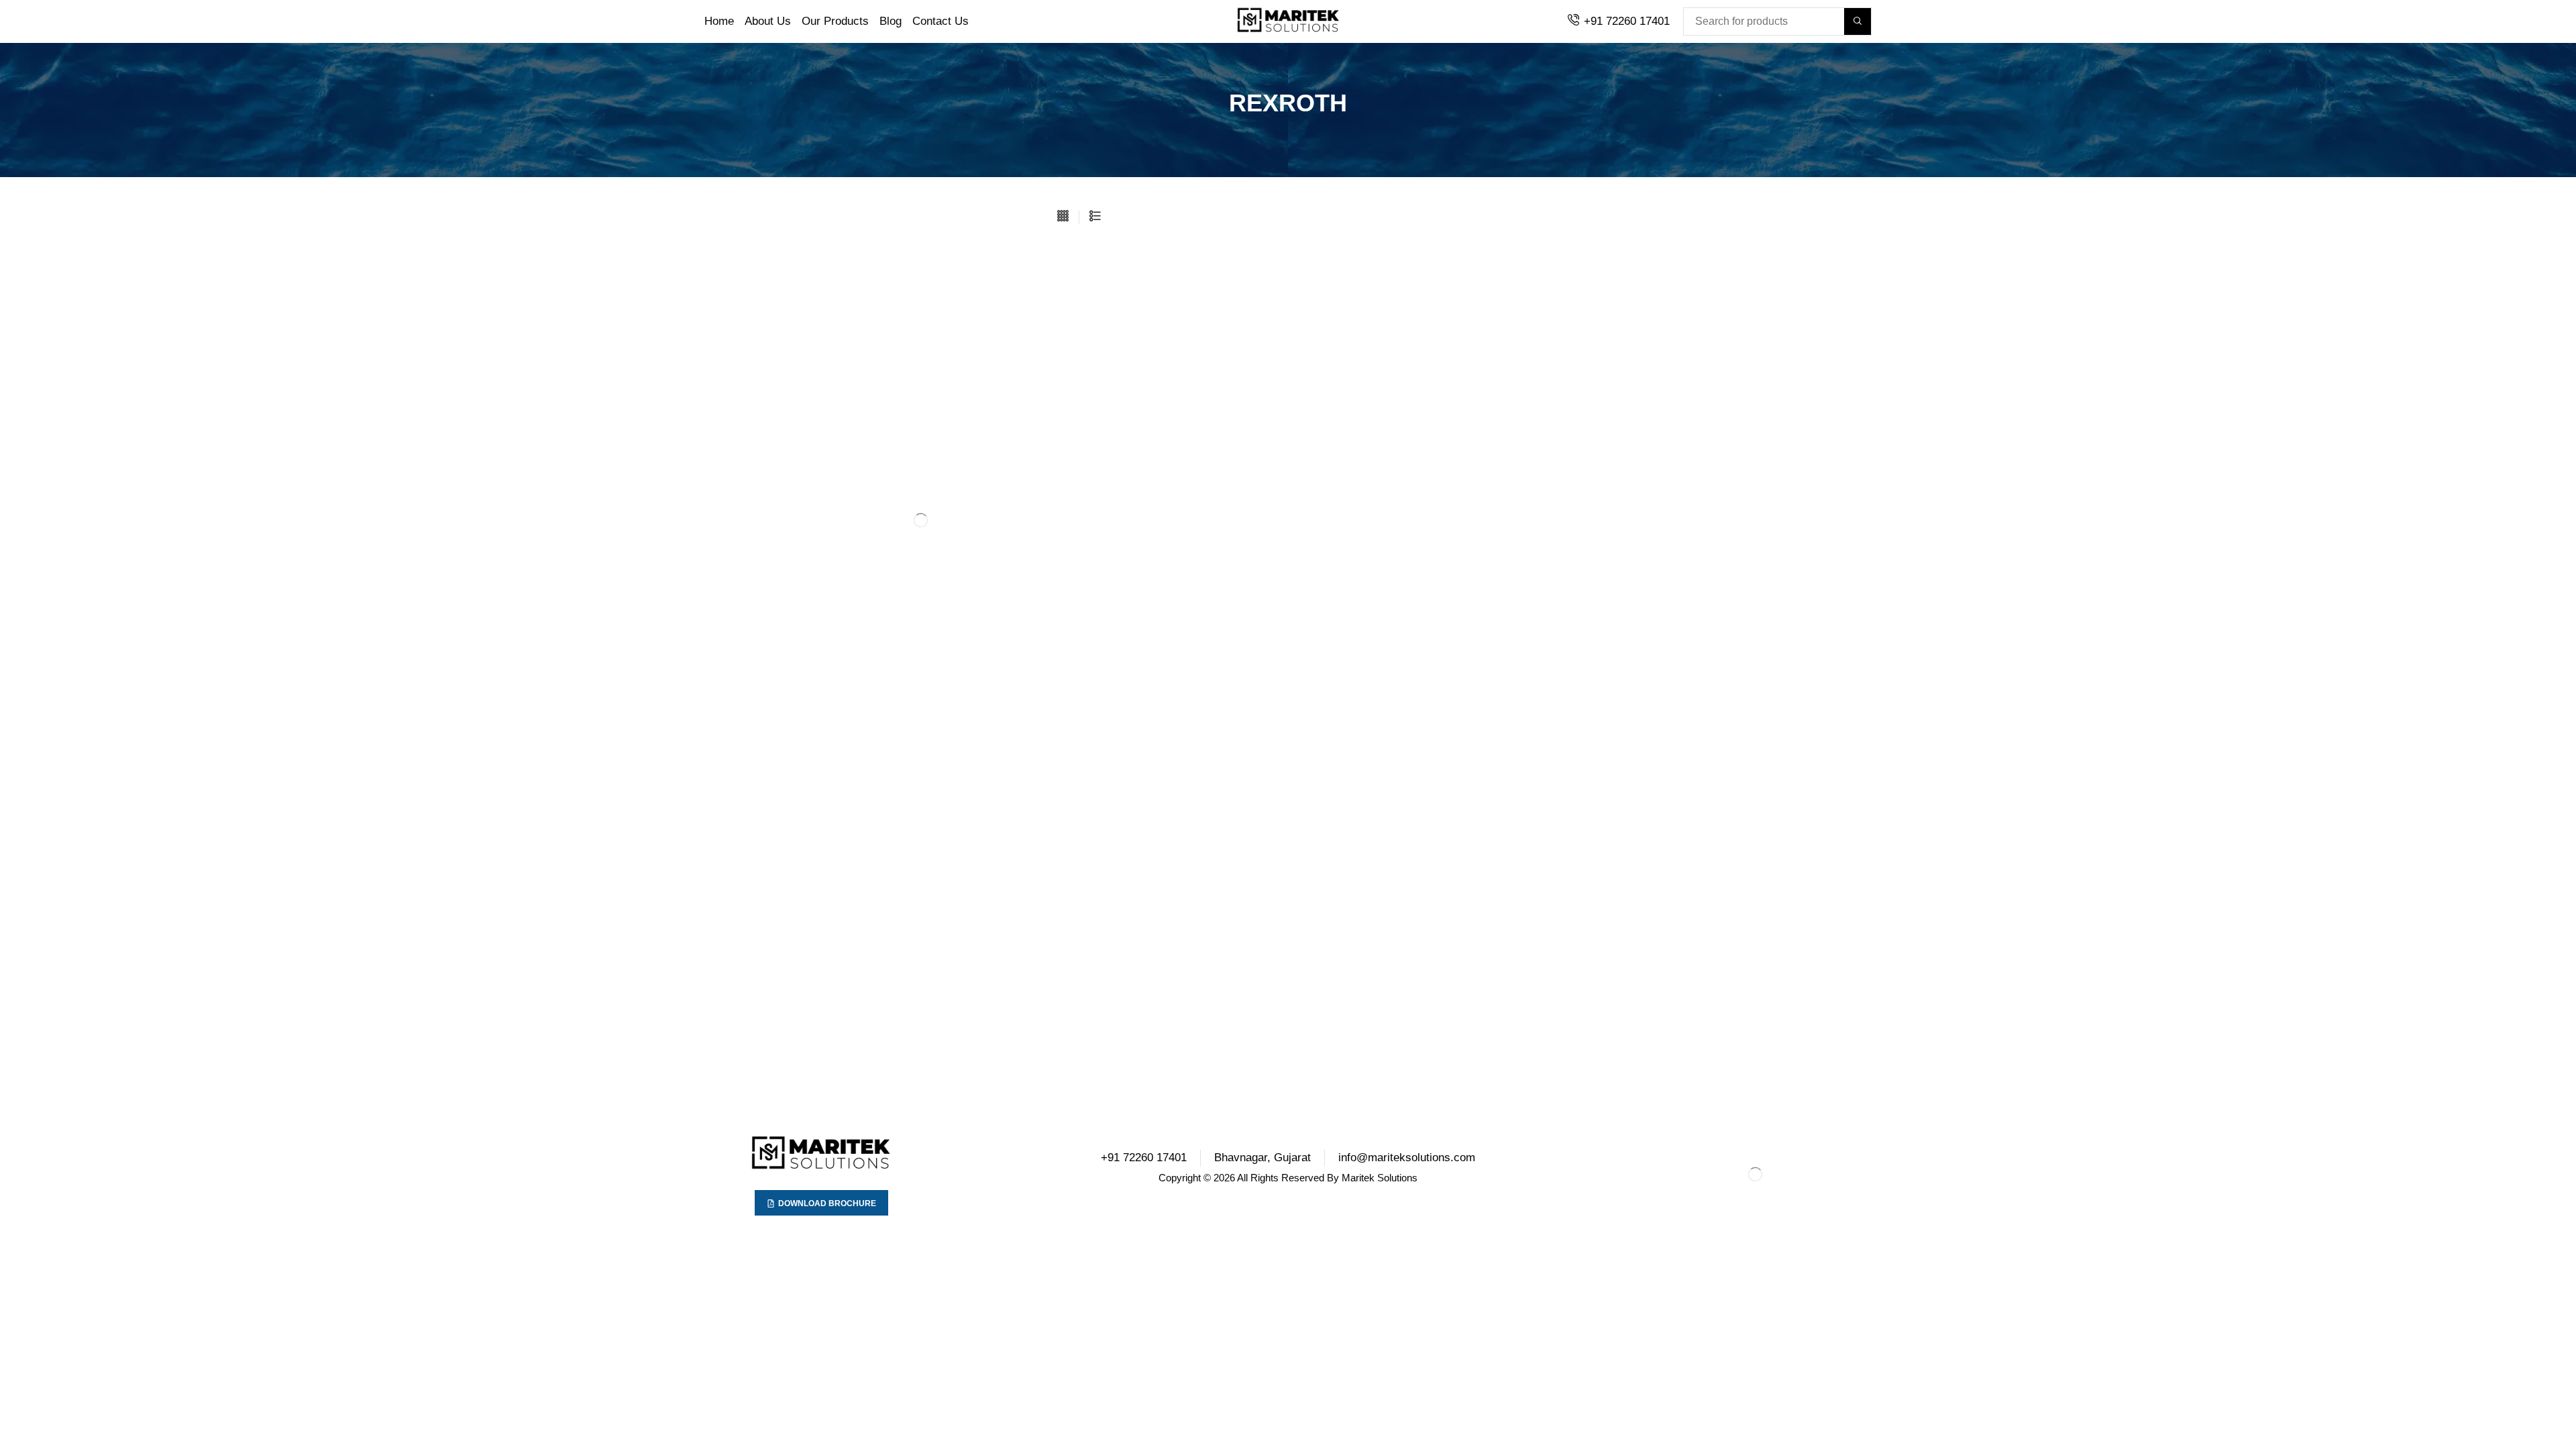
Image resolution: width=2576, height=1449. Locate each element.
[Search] (1858, 21)
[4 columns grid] (1063, 217)
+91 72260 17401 (1627, 21)
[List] (1095, 217)
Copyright (1180, 1178)
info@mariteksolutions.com (1407, 1158)
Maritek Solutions (1380, 1178)
